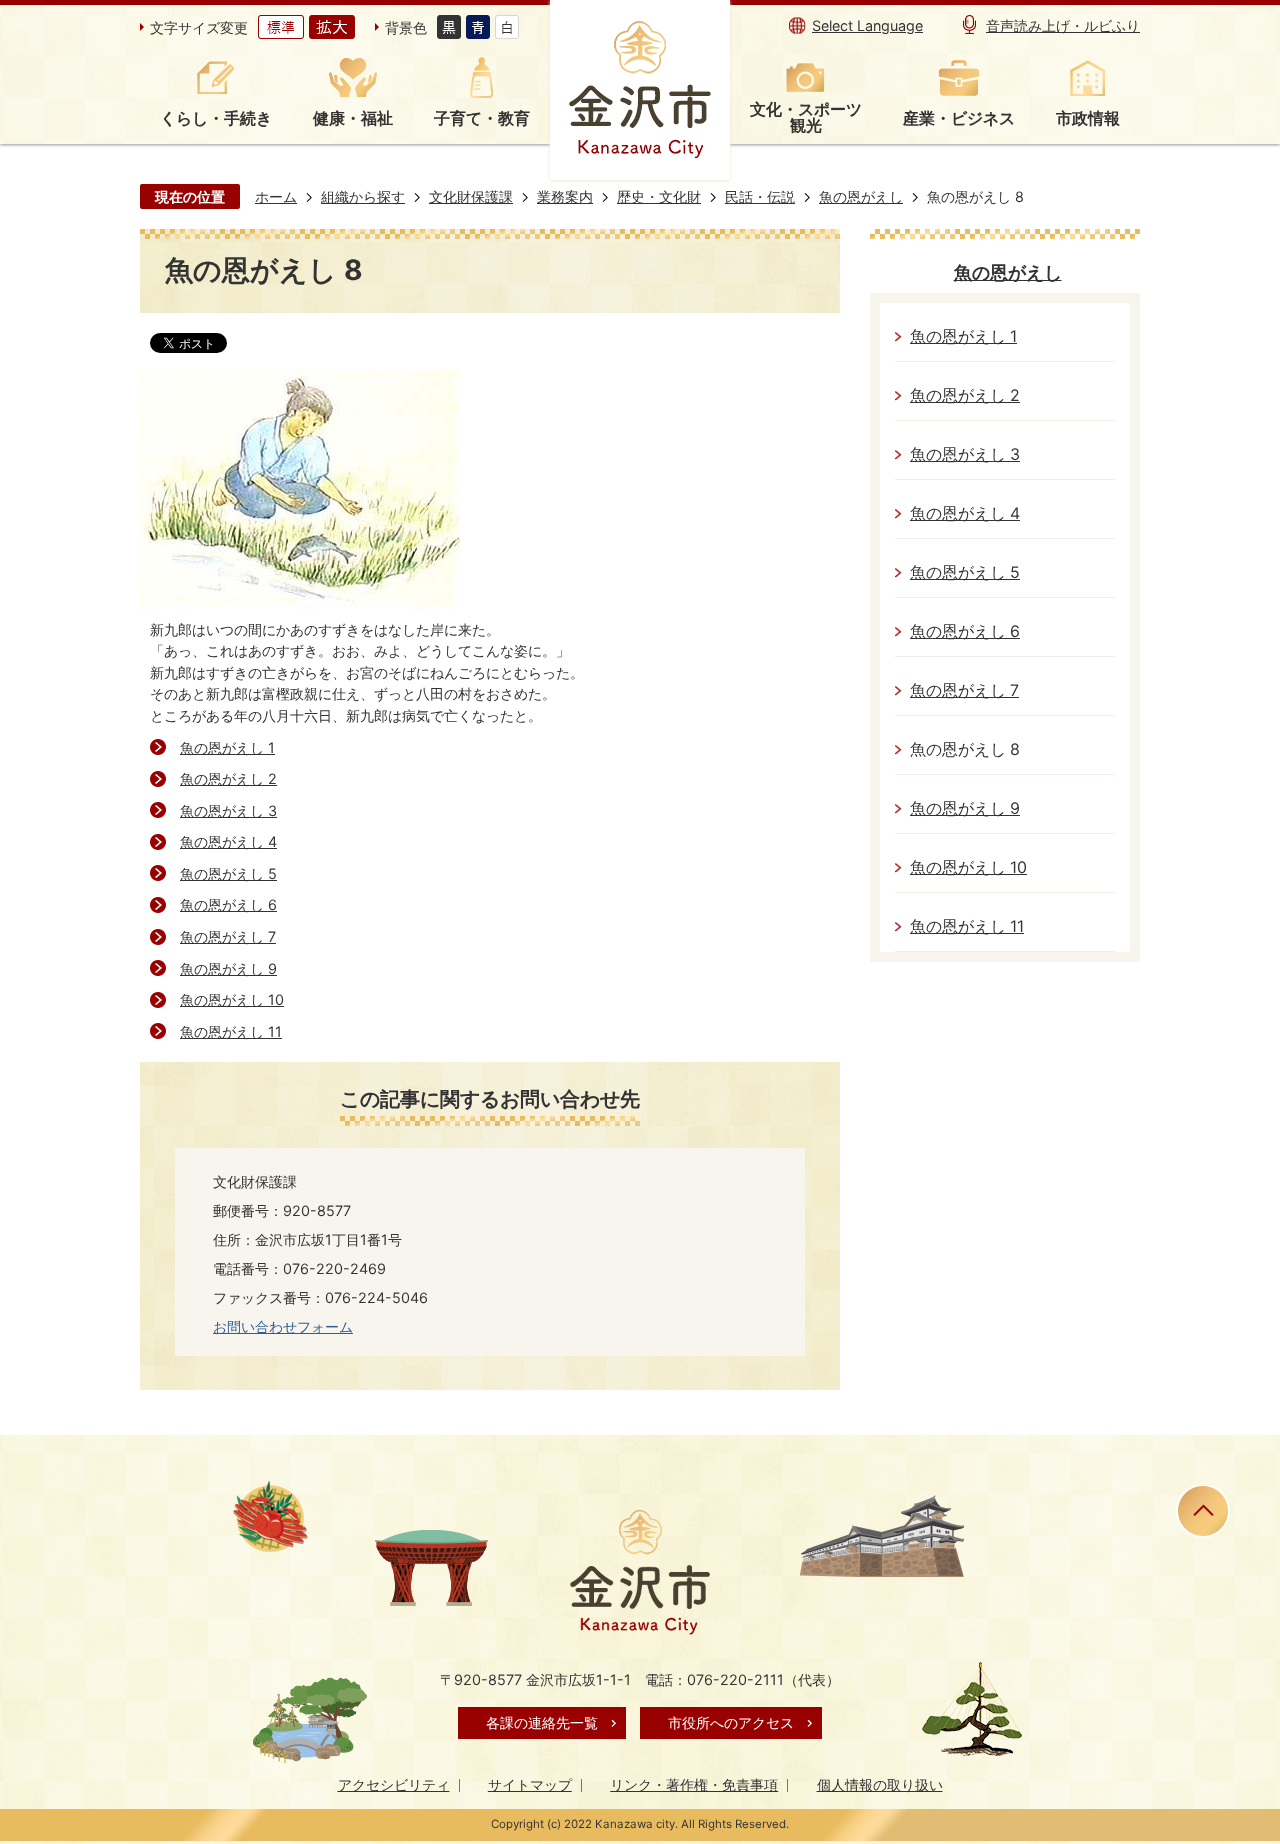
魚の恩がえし (861, 196)
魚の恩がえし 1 (227, 747)
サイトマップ (530, 1784)
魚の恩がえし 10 (232, 999)
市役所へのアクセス (731, 1722)
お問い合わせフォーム (283, 1326)
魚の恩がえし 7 (228, 936)
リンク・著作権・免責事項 (694, 1784)
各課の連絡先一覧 (542, 1722)
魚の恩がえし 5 (228, 873)
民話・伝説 (760, 196)
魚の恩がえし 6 (228, 904)
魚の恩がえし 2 (228, 778)
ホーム (276, 196)
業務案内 (565, 196)
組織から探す (363, 196)
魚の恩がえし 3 (228, 810)
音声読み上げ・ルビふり (1063, 25)
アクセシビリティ (394, 1784)
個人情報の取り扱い (880, 1784)
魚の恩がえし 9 (228, 968)
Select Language (867, 25)
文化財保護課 (471, 196)
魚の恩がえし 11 (231, 1031)
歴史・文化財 (659, 196)
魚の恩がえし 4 (228, 841)
